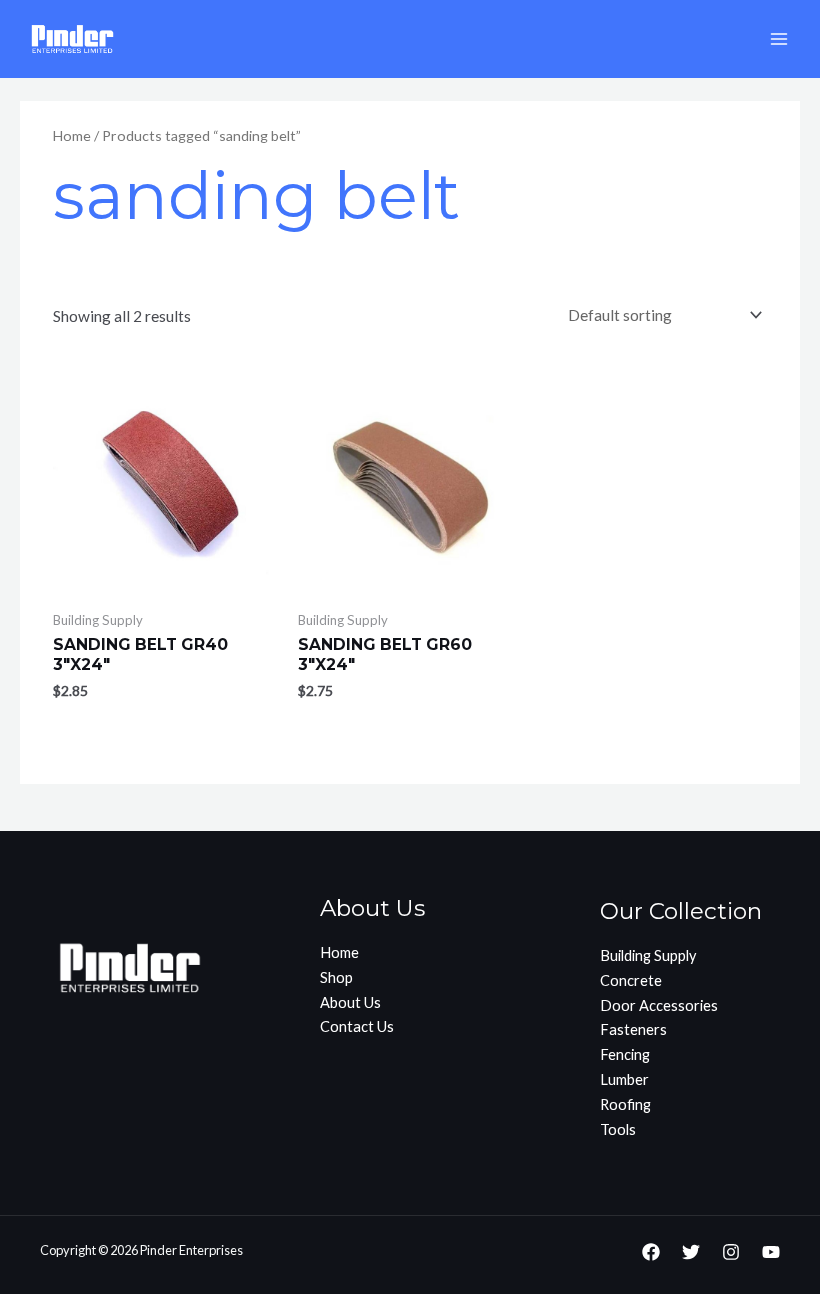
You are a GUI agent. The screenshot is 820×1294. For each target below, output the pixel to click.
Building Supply (648, 955)
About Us (350, 1002)
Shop (336, 977)
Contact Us (357, 1026)
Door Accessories (659, 1005)
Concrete (631, 980)
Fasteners (633, 1029)
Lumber (624, 1079)
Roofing (625, 1104)
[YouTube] (771, 1252)
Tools (618, 1129)
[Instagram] (731, 1252)
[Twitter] (691, 1252)
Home (72, 135)
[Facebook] (651, 1252)
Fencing (625, 1054)
